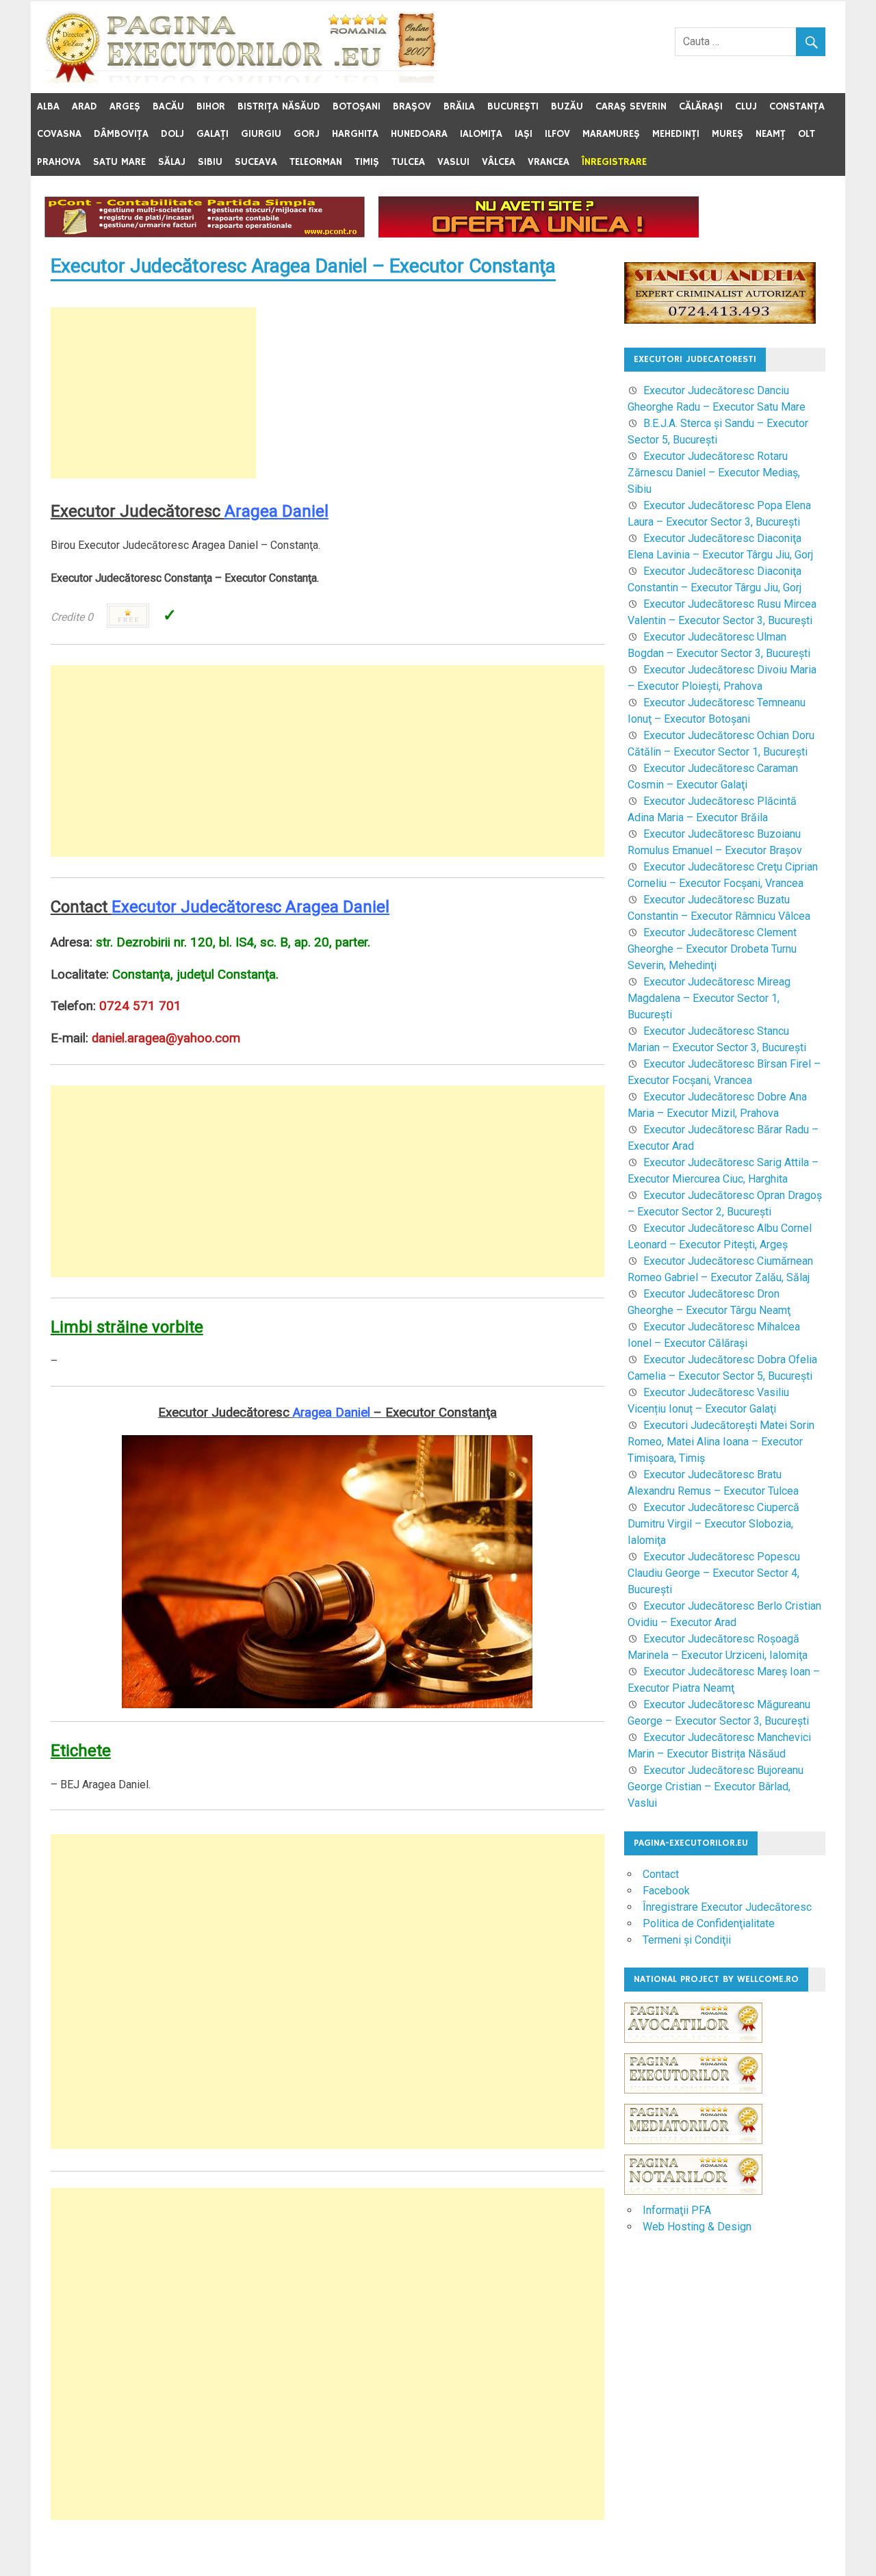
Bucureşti (513, 106)
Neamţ (771, 134)
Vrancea (549, 162)
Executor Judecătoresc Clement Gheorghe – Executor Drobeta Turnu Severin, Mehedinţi (712, 949)
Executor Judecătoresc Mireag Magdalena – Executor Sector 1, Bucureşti (709, 998)
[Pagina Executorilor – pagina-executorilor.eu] (241, 79)
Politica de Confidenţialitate (709, 1923)
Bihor (211, 106)
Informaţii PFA (677, 2210)
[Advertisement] (153, 393)
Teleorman (316, 162)
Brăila (459, 106)
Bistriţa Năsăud (279, 106)
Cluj (746, 106)
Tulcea (408, 162)
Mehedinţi (676, 134)
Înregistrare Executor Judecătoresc (727, 1907)
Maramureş (611, 134)
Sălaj (172, 162)
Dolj (172, 134)
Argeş (125, 106)
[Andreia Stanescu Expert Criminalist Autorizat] (720, 320)
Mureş (727, 134)
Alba (48, 106)
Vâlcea (499, 162)
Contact (661, 1874)
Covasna (59, 134)
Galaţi (212, 134)
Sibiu (210, 162)
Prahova (59, 162)
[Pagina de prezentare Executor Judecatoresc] (539, 234)
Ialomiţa (481, 134)
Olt (807, 134)
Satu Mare (119, 162)
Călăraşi (701, 106)
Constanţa (797, 106)
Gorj (307, 134)
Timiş (367, 162)
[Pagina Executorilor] (693, 2100)
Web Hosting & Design (697, 2227)
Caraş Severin (631, 106)
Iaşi (524, 134)
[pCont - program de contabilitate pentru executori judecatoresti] (205, 234)
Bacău (168, 106)
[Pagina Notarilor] (693, 2191)
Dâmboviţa (121, 134)
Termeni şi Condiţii (687, 1940)
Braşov (412, 106)
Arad (85, 106)
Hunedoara (419, 134)
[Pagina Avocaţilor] (693, 2049)
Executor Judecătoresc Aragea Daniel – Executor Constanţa (303, 266)
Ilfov (557, 134)
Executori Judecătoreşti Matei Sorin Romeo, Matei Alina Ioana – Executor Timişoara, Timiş (721, 1442)
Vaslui (453, 162)
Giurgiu (261, 134)
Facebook (666, 1891)
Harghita (355, 134)
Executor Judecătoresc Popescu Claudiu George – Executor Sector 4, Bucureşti (714, 1573)
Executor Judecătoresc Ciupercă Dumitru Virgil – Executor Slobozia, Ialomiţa (713, 1524)
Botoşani (357, 106)
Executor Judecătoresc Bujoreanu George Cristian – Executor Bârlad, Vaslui (716, 1787)
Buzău (567, 106)
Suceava (256, 162)
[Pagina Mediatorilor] (693, 2151)
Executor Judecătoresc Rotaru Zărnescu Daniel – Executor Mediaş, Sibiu (714, 473)
